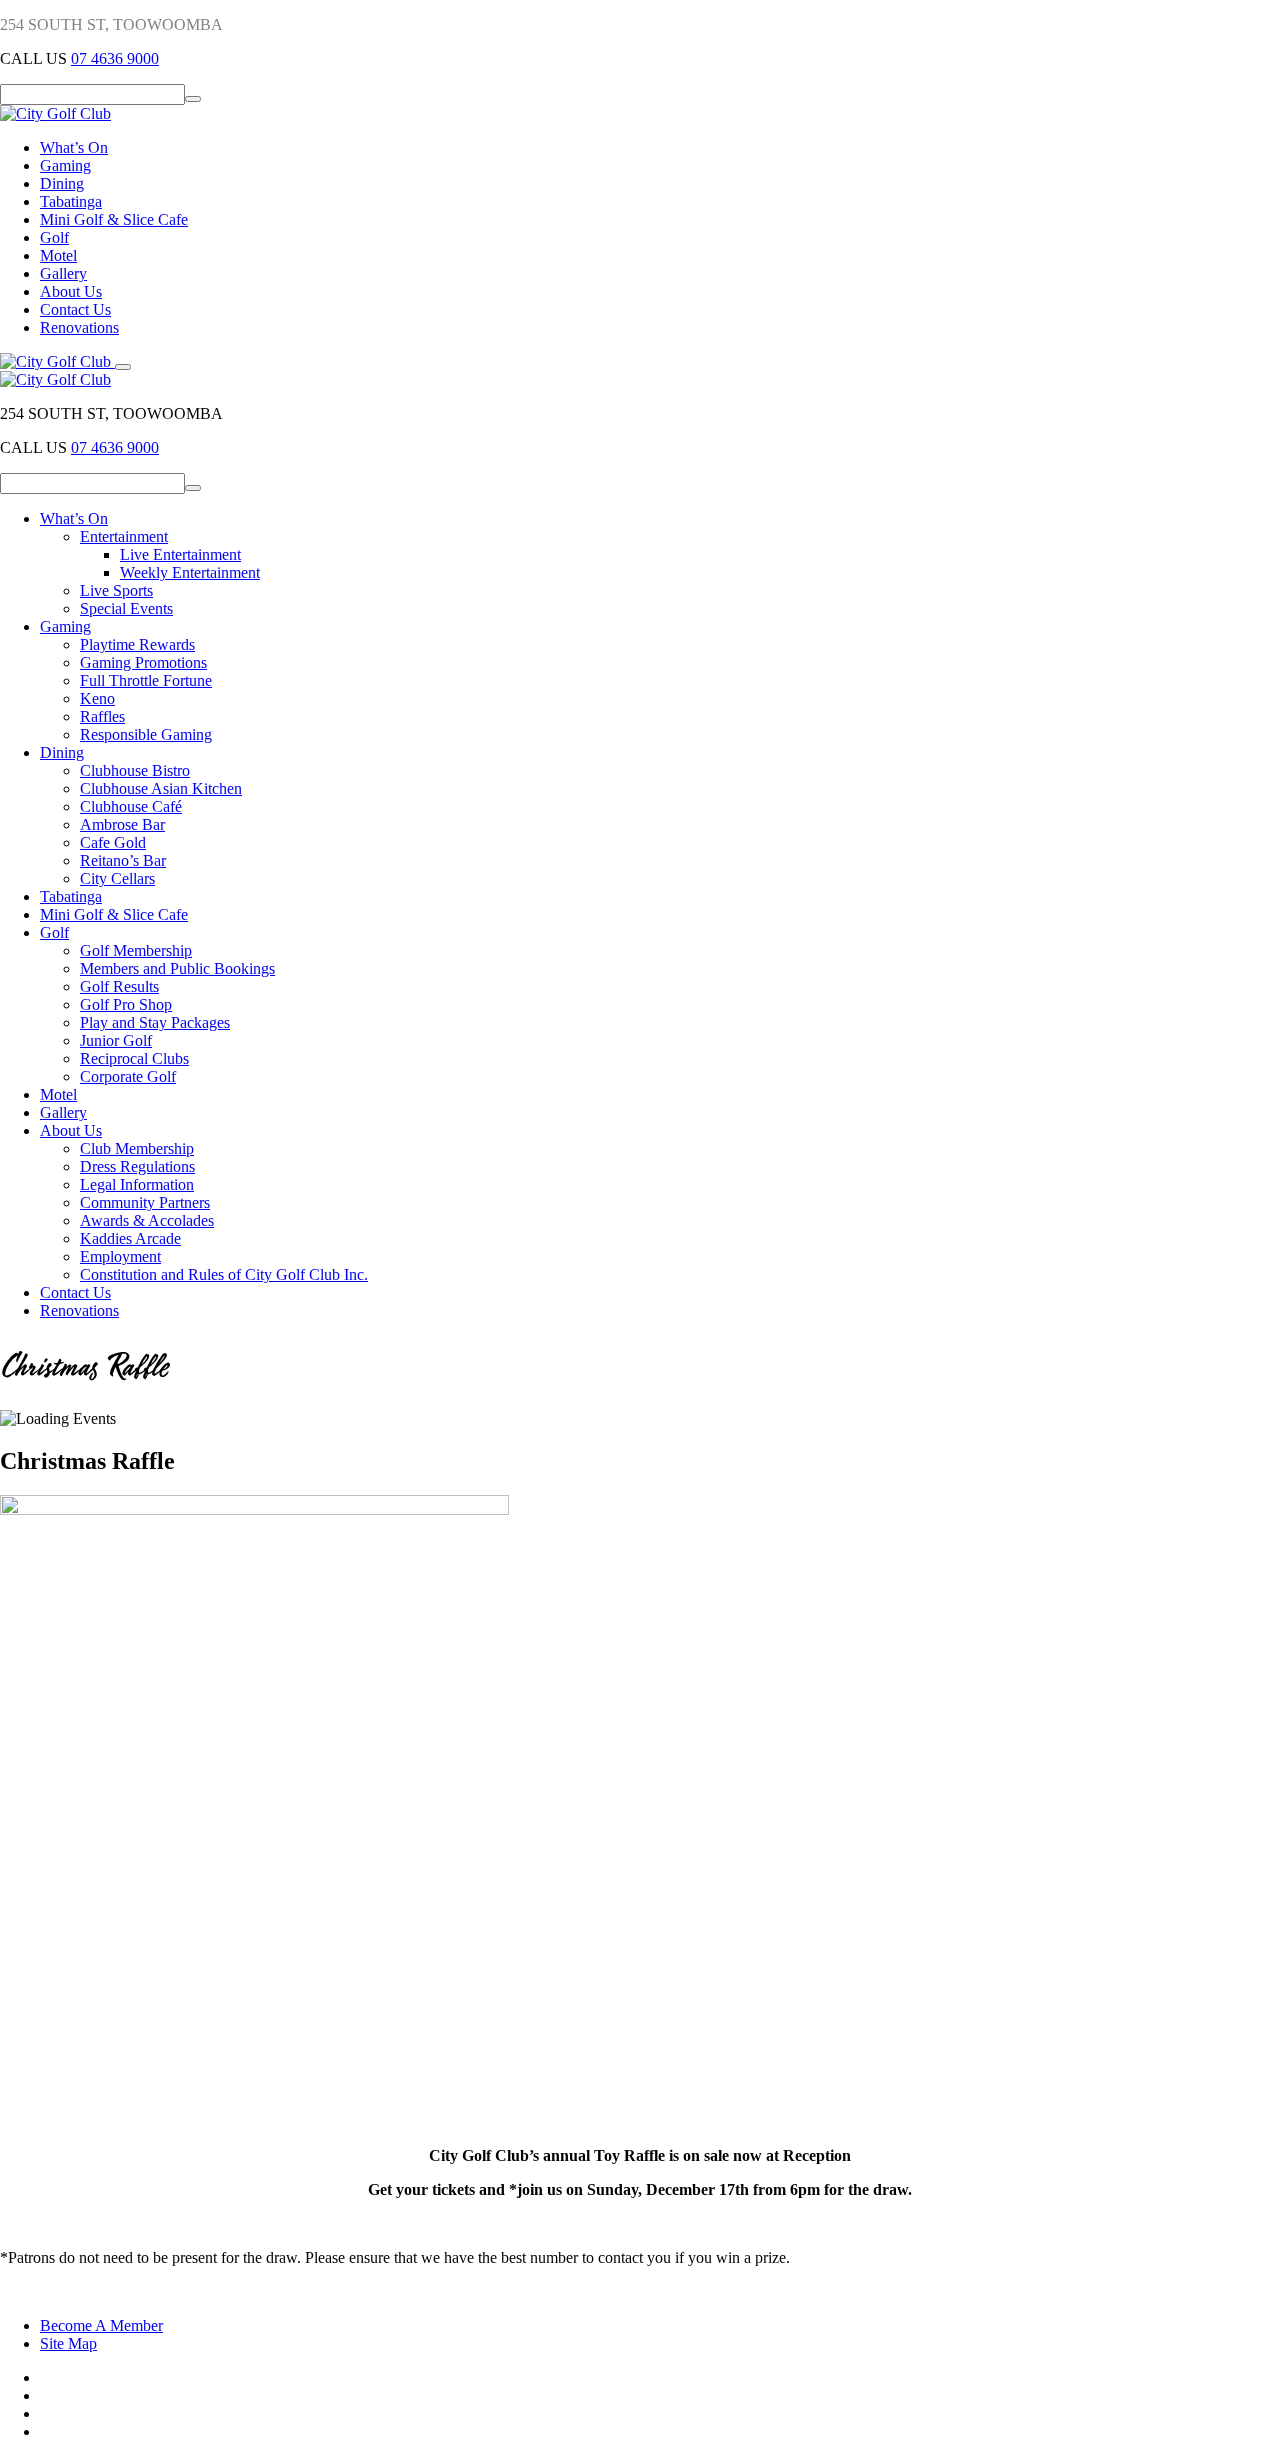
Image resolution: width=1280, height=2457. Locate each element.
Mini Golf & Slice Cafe (114, 219)
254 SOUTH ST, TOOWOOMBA (111, 24)
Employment (120, 1256)
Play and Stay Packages (155, 1022)
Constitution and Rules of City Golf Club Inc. (224, 1274)
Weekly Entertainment (190, 572)
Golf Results (119, 986)
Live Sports (116, 590)
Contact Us (75, 309)
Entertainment (124, 536)
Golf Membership (136, 950)
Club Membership (137, 1148)
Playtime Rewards (137, 644)
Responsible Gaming (146, 734)
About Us (71, 291)
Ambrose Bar (122, 824)
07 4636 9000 (115, 58)
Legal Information (137, 1184)
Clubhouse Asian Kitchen (161, 788)
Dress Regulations (137, 1166)
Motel (58, 255)
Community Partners (145, 1202)
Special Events (126, 608)
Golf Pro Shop (126, 1004)
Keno (97, 698)
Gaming (65, 165)
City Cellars (117, 878)
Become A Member (101, 2325)
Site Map (68, 2343)
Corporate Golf (128, 1076)
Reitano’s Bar (123, 860)
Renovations (79, 327)
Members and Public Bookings (177, 968)
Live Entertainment (180, 554)
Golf (54, 237)
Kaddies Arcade (130, 1238)
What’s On (74, 147)
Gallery (63, 273)
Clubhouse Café (131, 806)
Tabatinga (71, 201)
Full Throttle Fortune (146, 680)
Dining (62, 183)
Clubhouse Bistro (135, 770)
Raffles (102, 716)
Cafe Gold (113, 842)
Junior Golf (116, 1040)
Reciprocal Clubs (134, 1058)
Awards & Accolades (147, 1220)
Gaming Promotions (143, 662)
